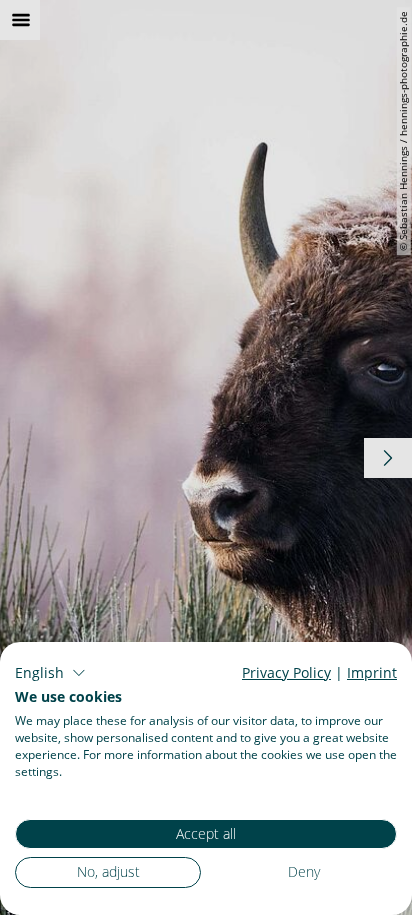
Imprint (372, 672)
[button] (50, 673)
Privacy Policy (286, 672)
